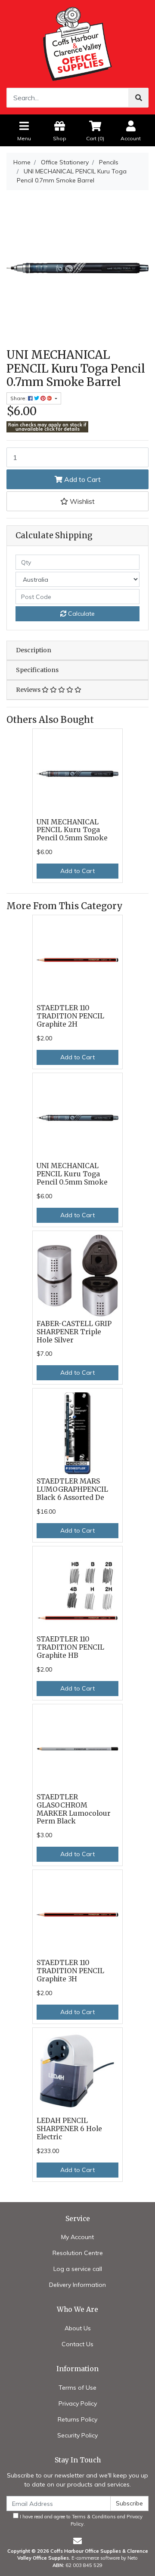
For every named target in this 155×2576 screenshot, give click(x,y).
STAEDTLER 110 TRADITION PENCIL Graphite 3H (70, 1971)
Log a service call (78, 2269)
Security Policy (77, 2435)
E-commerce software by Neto (105, 2558)
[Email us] (77, 2541)
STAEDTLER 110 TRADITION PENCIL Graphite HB (70, 1647)
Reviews (29, 690)
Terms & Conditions (94, 2517)
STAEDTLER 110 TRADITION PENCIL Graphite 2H (70, 1016)
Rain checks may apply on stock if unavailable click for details (47, 427)
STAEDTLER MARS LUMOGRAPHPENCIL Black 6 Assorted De (72, 1489)
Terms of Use (77, 2388)
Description (34, 650)
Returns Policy (77, 2419)
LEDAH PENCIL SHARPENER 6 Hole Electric (69, 2129)
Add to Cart (82, 479)
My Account (77, 2237)
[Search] (139, 98)
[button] (77, 501)
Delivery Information (77, 2285)
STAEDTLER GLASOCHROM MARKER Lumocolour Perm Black (74, 1809)
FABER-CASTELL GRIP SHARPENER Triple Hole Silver (74, 1332)
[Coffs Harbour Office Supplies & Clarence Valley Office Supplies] (77, 43)
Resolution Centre (78, 2253)
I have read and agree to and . (81, 2520)
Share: (19, 398)
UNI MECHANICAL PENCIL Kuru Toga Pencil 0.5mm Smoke (72, 830)
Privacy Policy (78, 2403)
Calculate (81, 614)
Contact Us (77, 2344)
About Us (78, 2328)
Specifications (37, 670)
